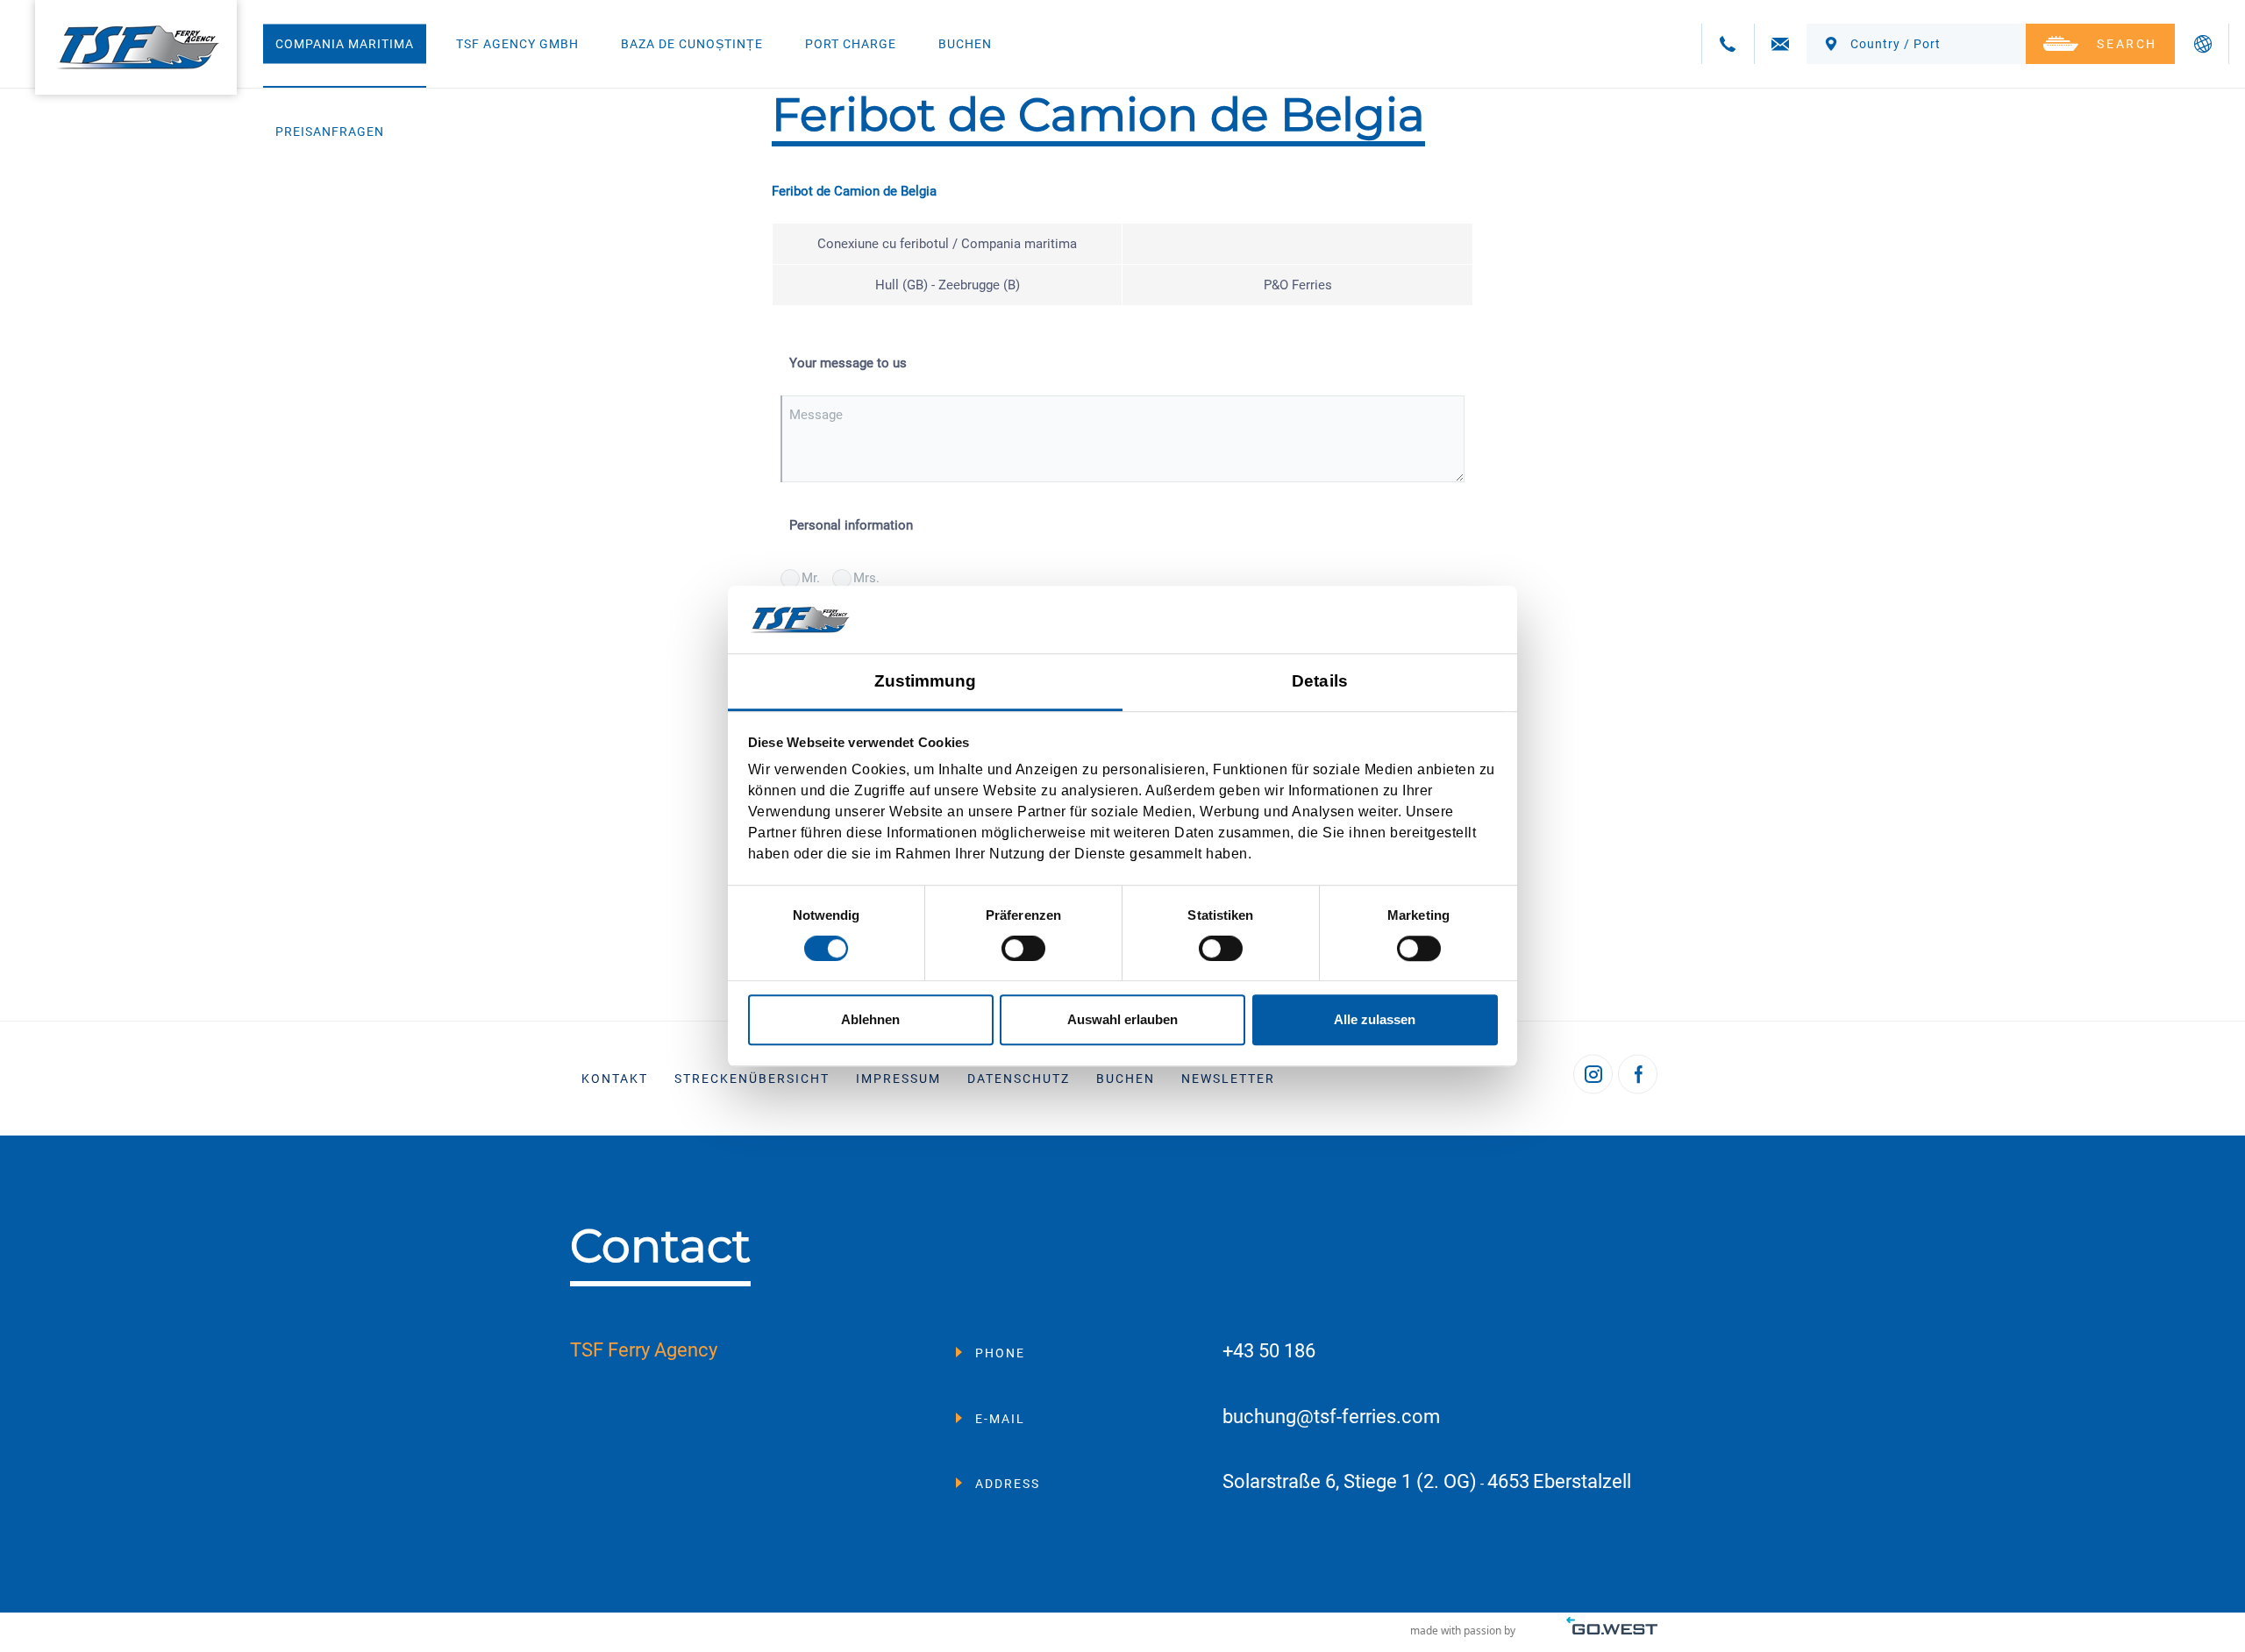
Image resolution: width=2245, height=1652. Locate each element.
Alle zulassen (1375, 1019)
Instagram (1593, 1075)
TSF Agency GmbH (517, 44)
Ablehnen (870, 1019)
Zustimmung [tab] (926, 681)
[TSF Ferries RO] (136, 47)
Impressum (898, 1079)
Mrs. (866, 578)
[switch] (1023, 949)
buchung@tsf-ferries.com (1331, 1417)
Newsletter (1228, 1079)
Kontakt (615, 1079)
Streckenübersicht (752, 1079)
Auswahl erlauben (1122, 1019)
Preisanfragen (330, 132)
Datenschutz (1019, 1079)
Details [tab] (1320, 681)
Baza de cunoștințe (692, 44)
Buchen (965, 44)
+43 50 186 (1269, 1352)
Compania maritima (345, 44)
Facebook (1638, 1075)
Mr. (811, 578)
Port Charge (851, 44)
